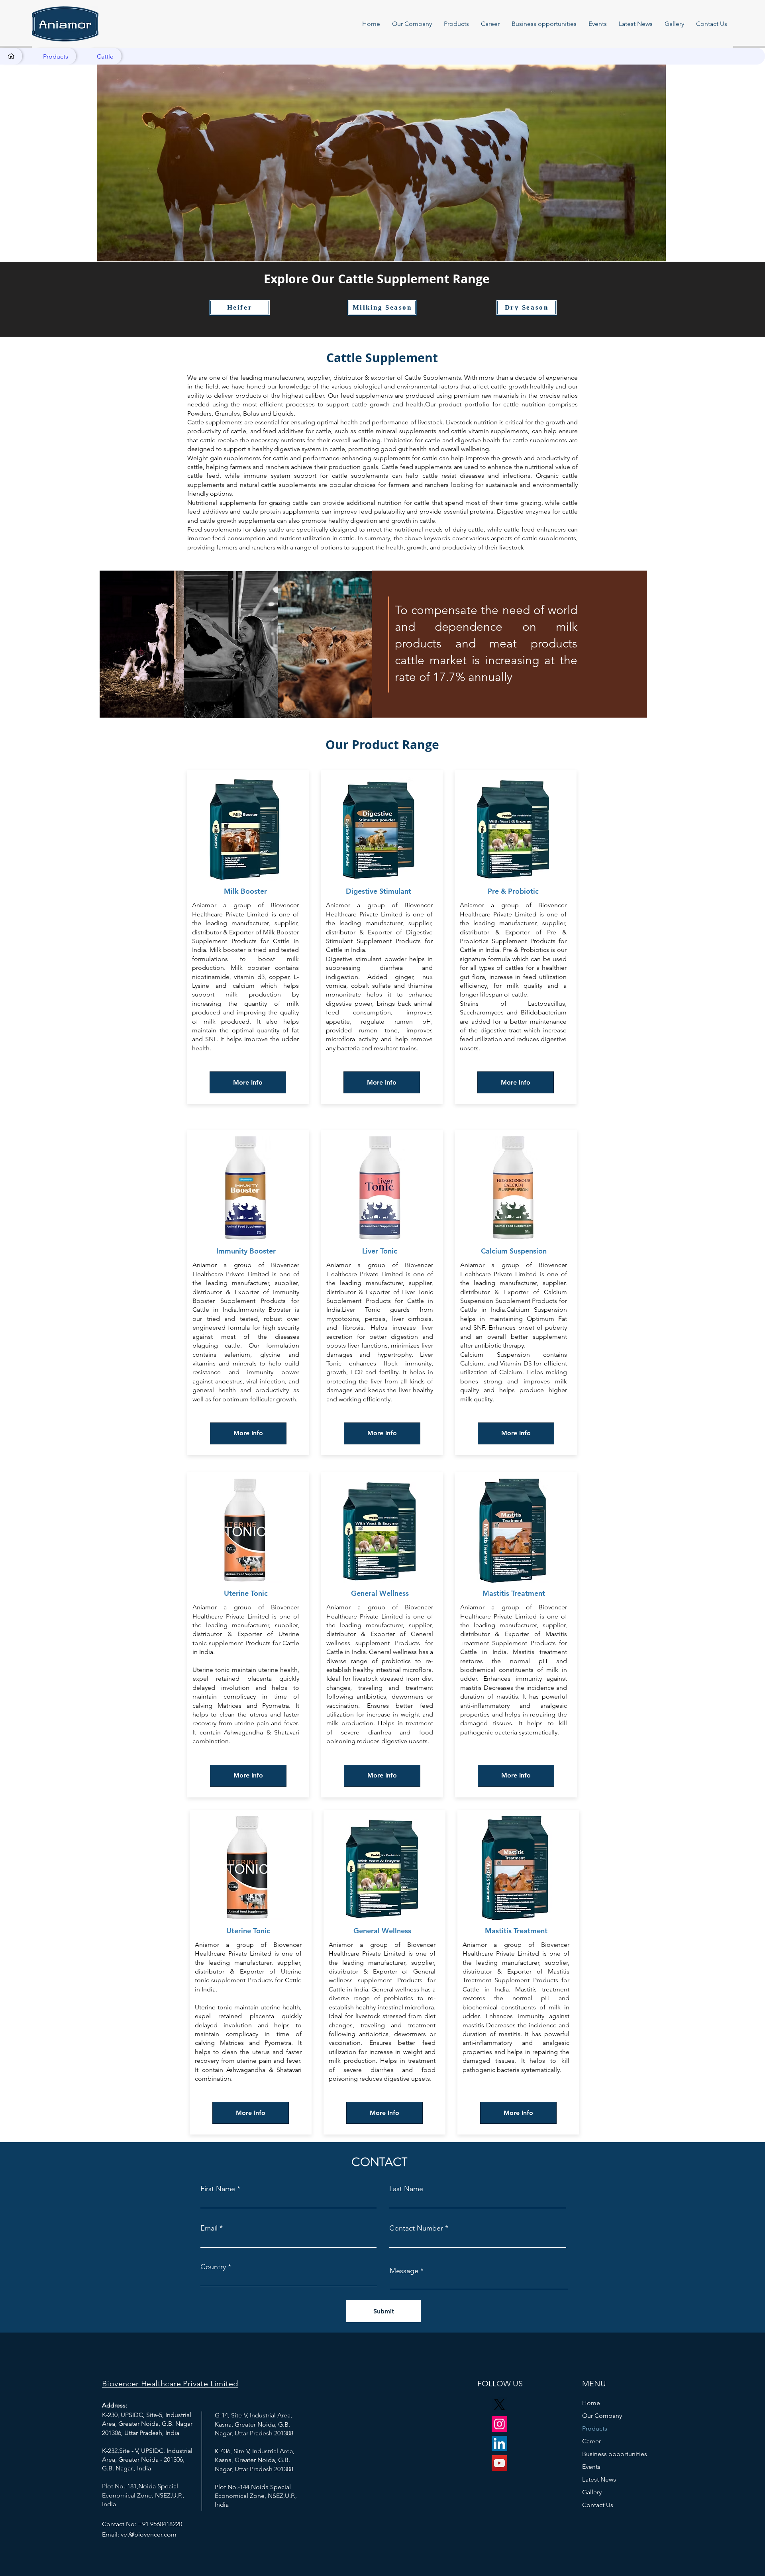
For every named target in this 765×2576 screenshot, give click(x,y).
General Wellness (380, 1593)
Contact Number (416, 2228)
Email (209, 2228)
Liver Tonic (380, 1251)
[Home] (11, 56)
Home (591, 2403)
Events (591, 2467)
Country (213, 2267)
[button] (412, 24)
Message (404, 2271)
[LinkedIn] (499, 2444)
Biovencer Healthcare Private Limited (170, 2384)
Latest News (599, 2479)
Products (595, 2428)
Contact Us (598, 2505)
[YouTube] (499, 2463)
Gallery (592, 2492)
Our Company (602, 2416)
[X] (499, 2404)
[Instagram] (499, 2424)
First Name (218, 2189)
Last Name (406, 2189)
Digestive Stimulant (380, 891)
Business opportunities (611, 2454)
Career (591, 2441)
